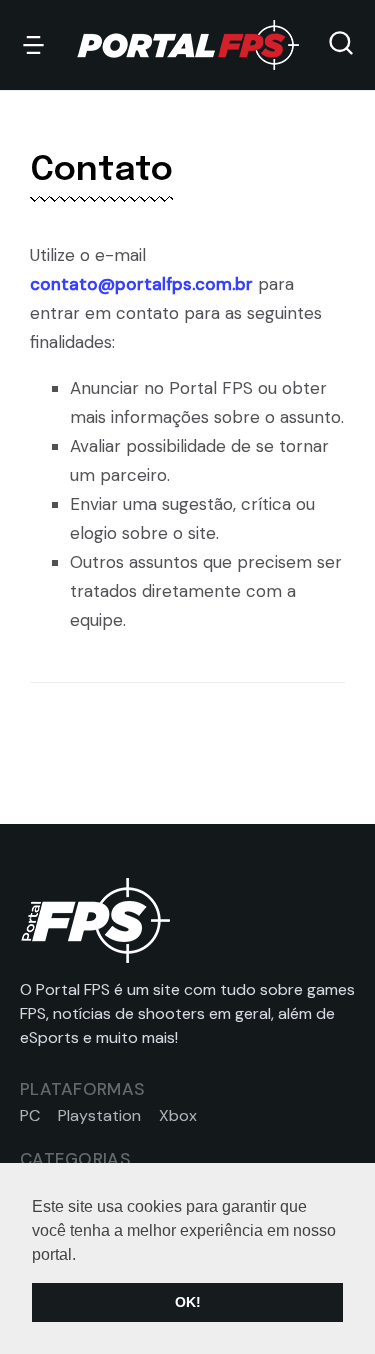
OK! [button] (188, 1302)
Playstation (99, 1116)
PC (30, 1116)
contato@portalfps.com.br (141, 284)
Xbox (178, 1116)
